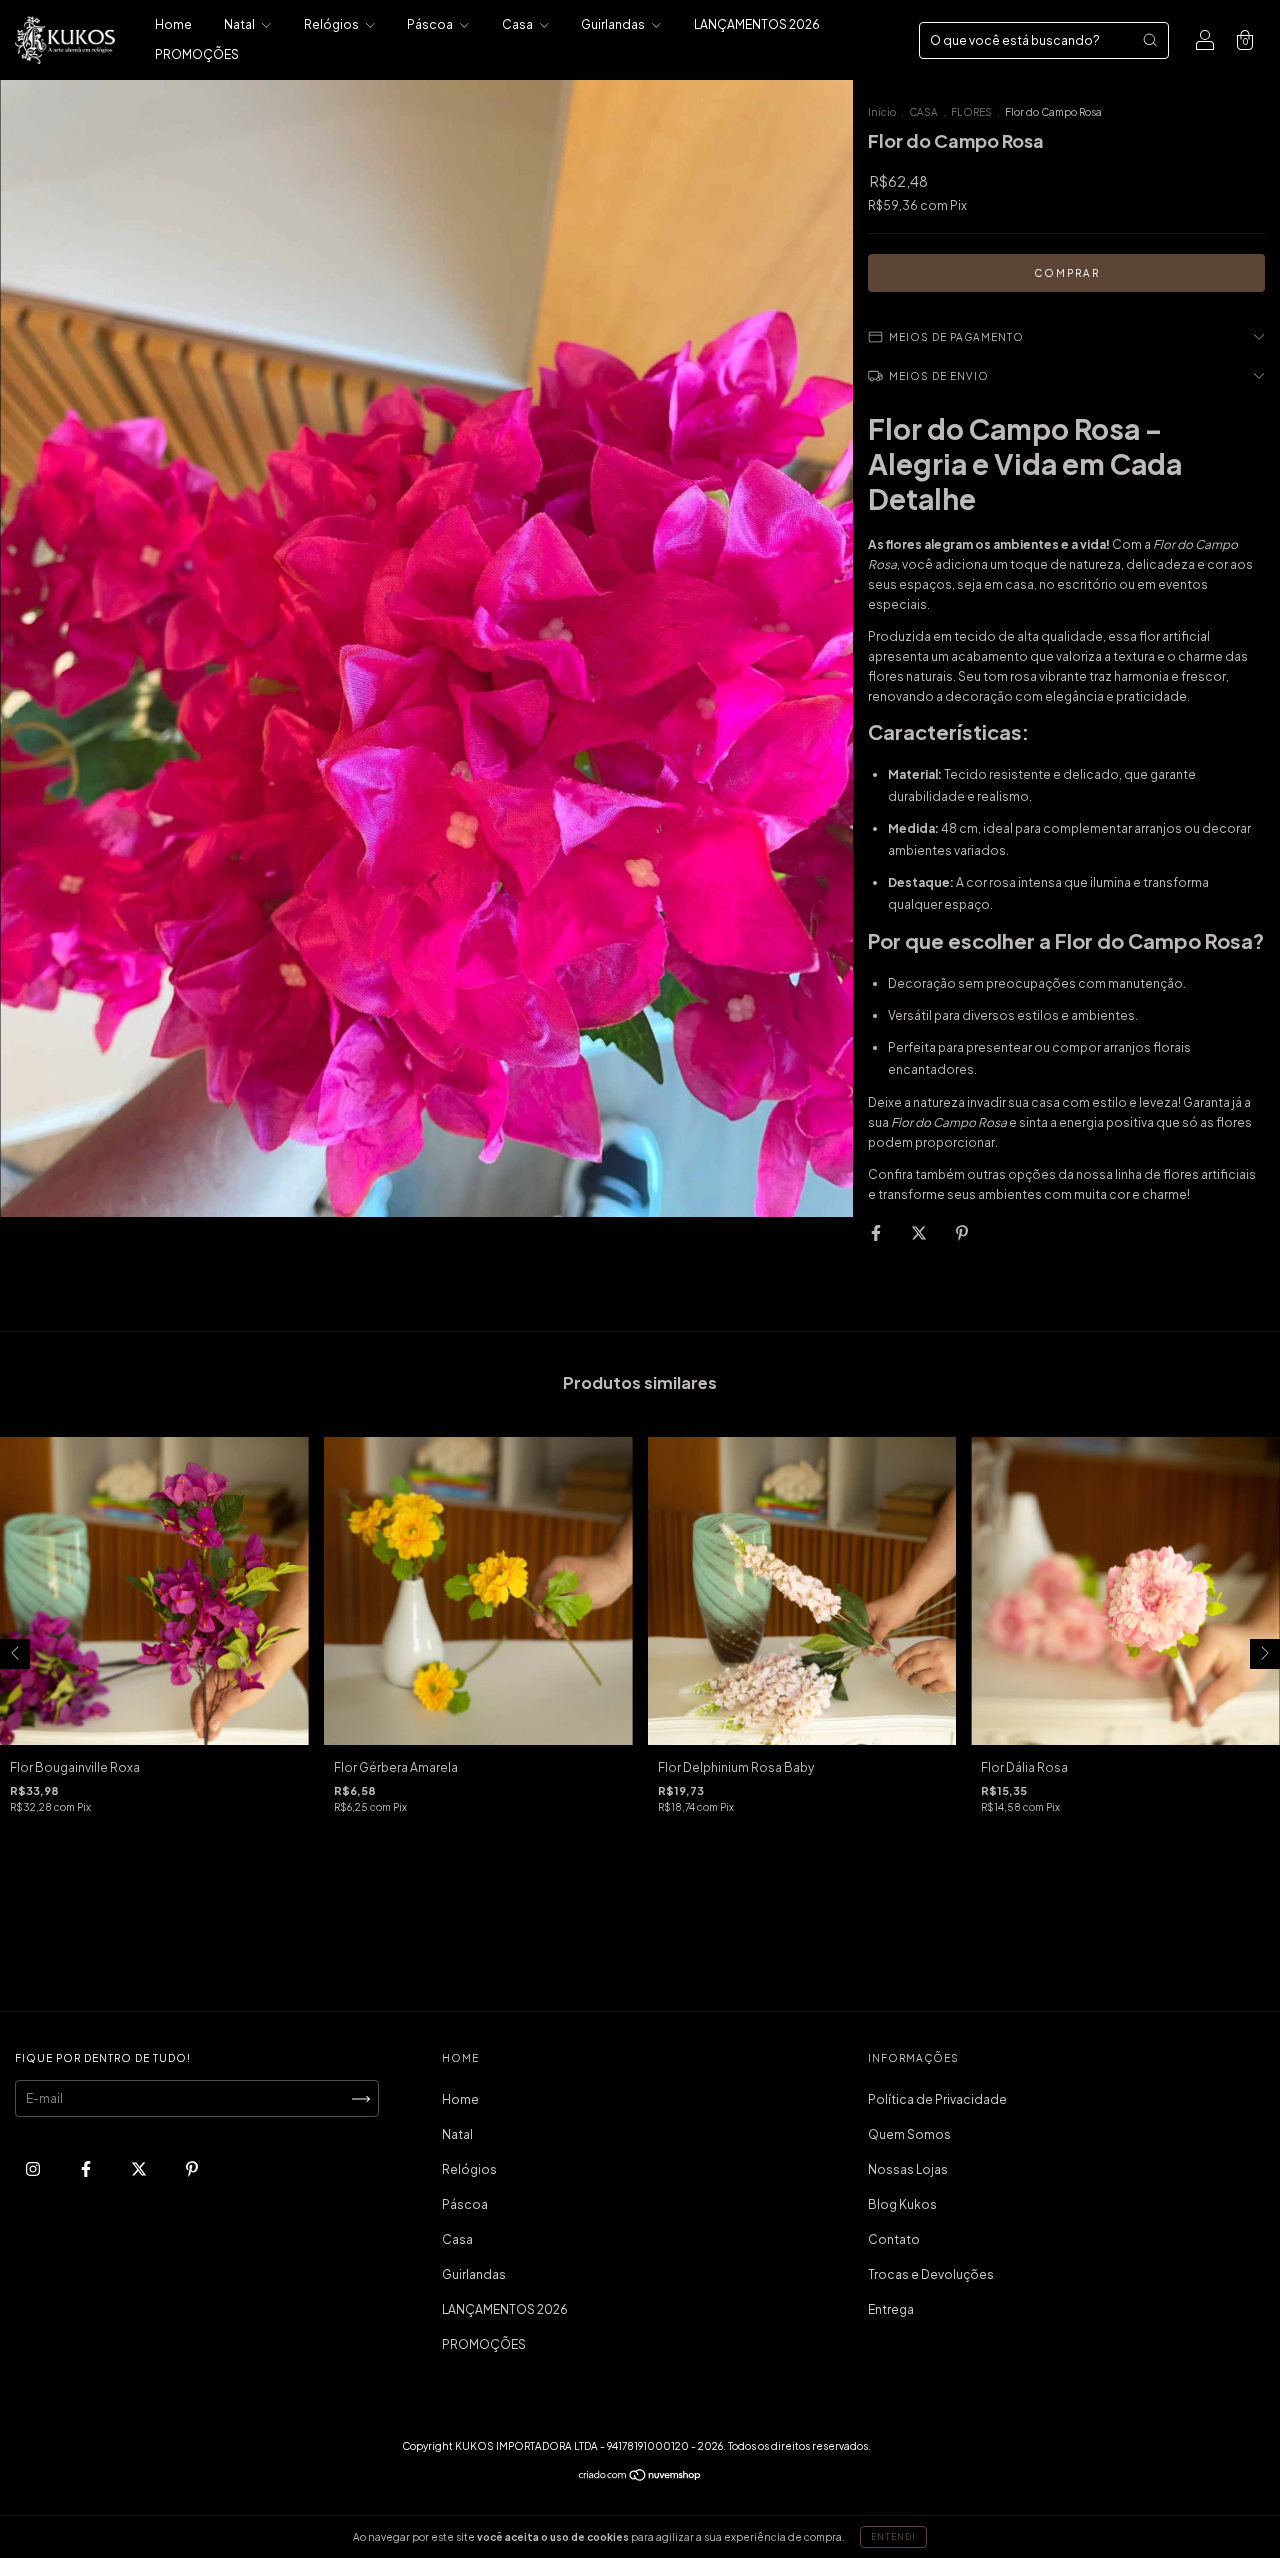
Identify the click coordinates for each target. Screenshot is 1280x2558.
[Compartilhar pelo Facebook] (877, 1232)
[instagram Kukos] (34, 2169)
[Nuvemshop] (640, 2477)
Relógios (332, 24)
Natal (240, 24)
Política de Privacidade (937, 2099)
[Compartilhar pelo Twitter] (920, 1232)
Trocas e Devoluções (931, 2274)
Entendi (893, 2537)
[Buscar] (1150, 40)
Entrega (891, 2309)
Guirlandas (614, 24)
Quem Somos (909, 2134)
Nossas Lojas (908, 2169)
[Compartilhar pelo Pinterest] (962, 1232)
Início (882, 112)
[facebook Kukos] (87, 2169)
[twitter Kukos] (140, 2169)
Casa (518, 24)
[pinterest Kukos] (192, 2169)
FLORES (971, 112)
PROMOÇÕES (197, 54)
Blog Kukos (902, 2204)
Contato (894, 2239)
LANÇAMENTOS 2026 (757, 24)
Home (173, 24)
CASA (923, 112)
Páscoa (431, 24)
